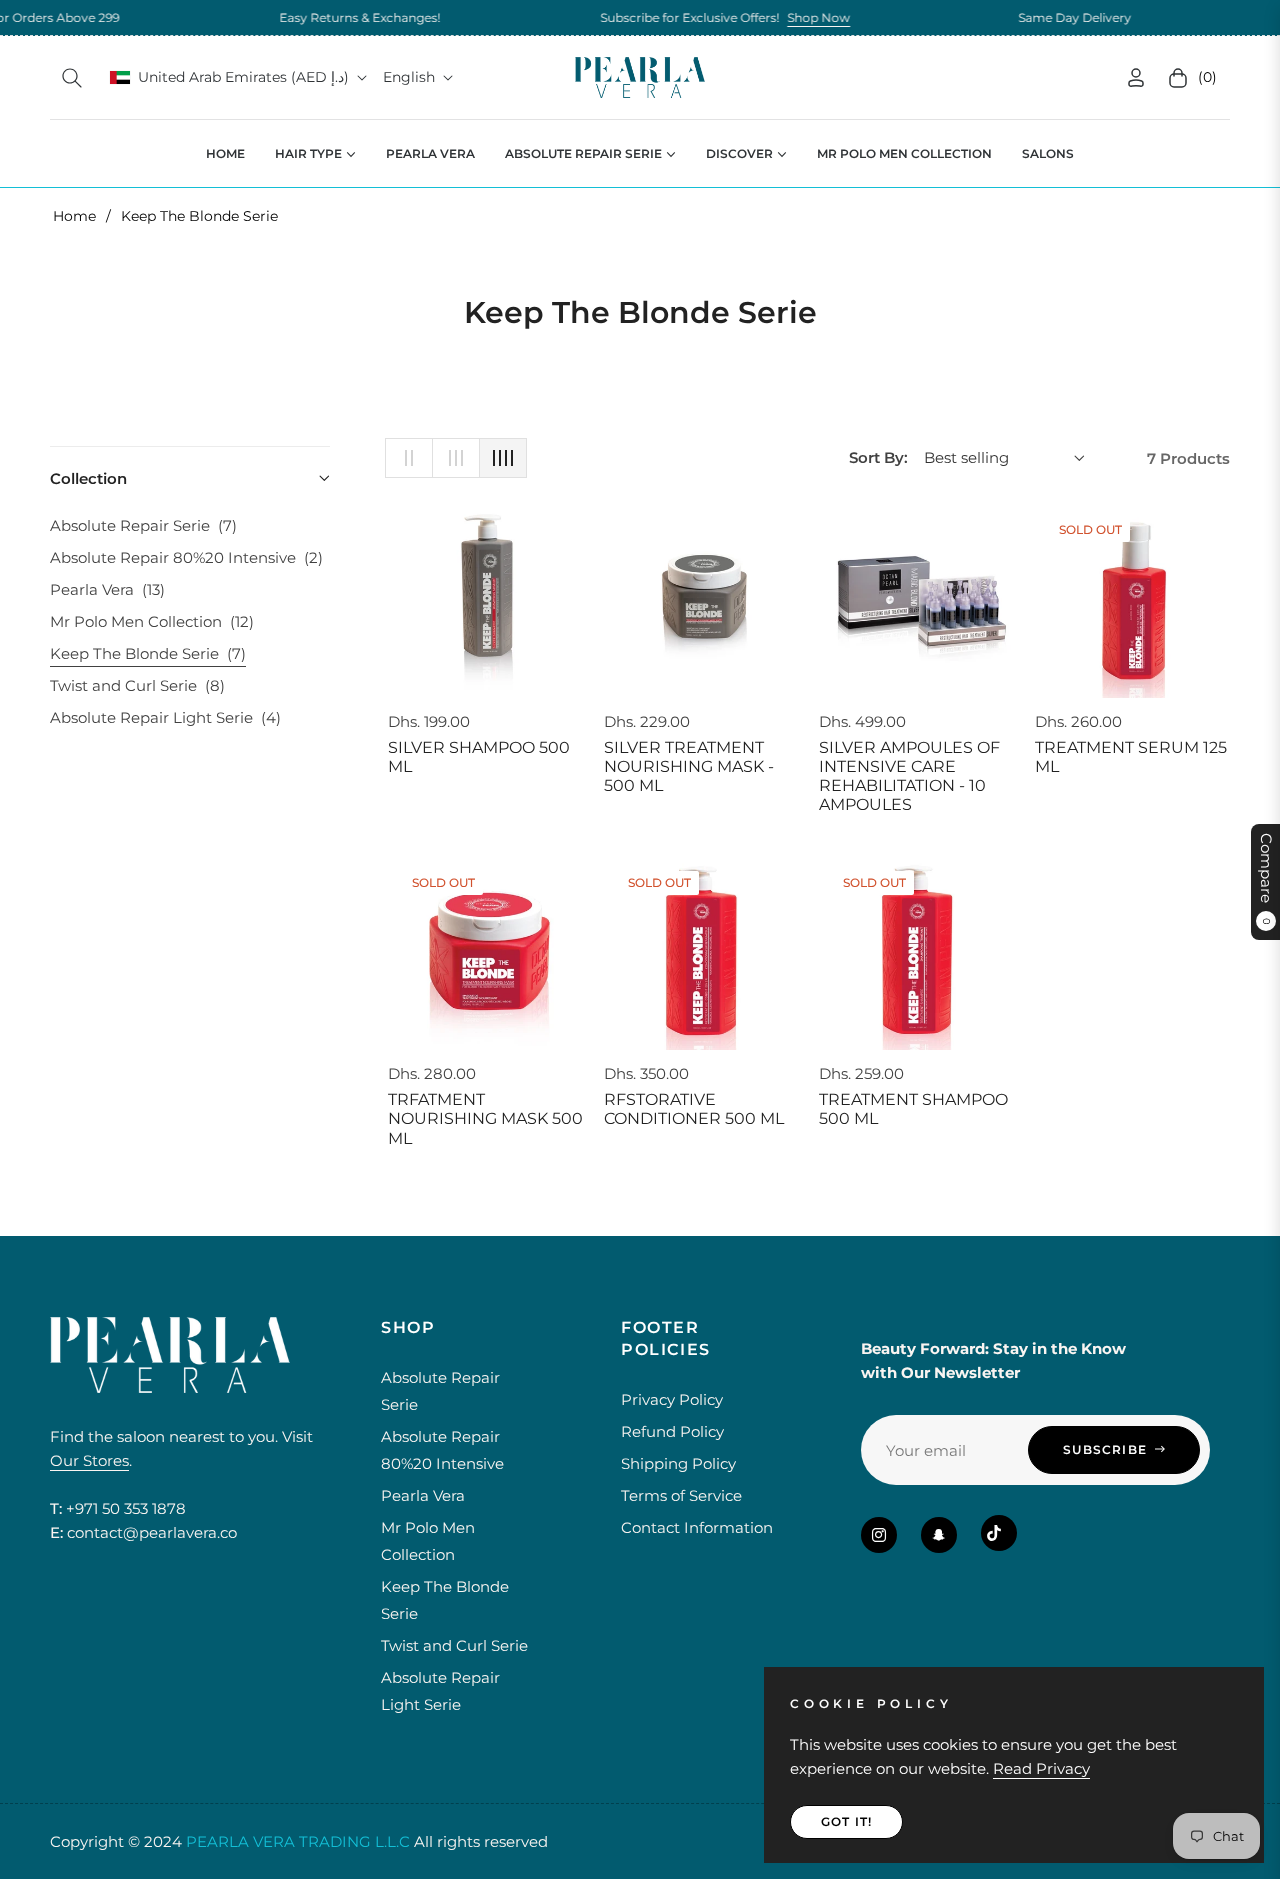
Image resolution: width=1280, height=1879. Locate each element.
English (409, 77)
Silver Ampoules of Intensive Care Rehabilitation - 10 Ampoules (909, 776)
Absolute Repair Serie (143, 525)
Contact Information (697, 1527)
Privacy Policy (672, 1399)
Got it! (846, 1821)
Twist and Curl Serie (137, 685)
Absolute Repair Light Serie (165, 717)
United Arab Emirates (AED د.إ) (243, 77)
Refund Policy (672, 1431)
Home (74, 216)
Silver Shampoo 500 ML (479, 757)
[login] (1136, 77)
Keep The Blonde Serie (148, 653)
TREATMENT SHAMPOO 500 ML (913, 1109)
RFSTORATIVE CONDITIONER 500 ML (694, 1109)
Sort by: (878, 457)
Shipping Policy (678, 1463)
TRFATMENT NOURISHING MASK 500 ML (485, 1118)
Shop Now (768, 17)
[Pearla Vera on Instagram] (879, 1535)
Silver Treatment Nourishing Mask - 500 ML (689, 766)
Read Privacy (1041, 1768)
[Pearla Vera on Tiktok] (999, 1533)
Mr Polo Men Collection (152, 621)
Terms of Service (681, 1495)
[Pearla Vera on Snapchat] (939, 1535)
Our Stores (89, 1460)
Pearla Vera (107, 589)
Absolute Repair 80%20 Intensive (186, 557)
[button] (72, 78)
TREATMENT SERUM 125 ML (1131, 757)
